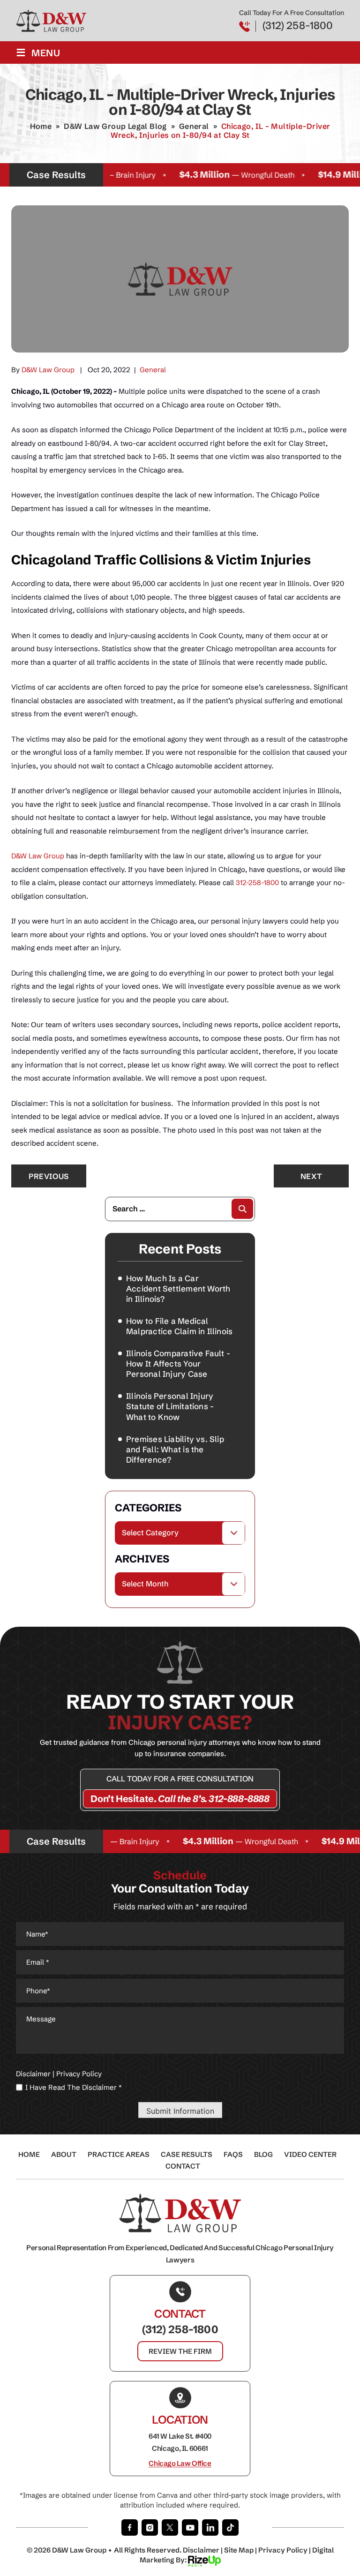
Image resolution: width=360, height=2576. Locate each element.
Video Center (310, 2154)
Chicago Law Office (180, 2463)
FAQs (233, 2154)
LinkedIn (210, 2527)
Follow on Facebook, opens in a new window (130, 2527)
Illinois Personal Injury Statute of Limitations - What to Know (170, 1406)
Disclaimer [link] (201, 2550)
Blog (263, 2154)
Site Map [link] (239, 2550)
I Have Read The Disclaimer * (74, 2087)
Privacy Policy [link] (283, 2550)
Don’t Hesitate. (180, 1799)
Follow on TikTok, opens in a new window (230, 2527)
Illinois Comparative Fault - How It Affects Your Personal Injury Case (178, 1363)
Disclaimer (33, 2074)
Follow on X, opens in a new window (170, 2527)
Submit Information (180, 2111)
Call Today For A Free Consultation (180, 1779)
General (153, 370)
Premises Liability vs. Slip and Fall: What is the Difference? (175, 1449)
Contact (183, 2166)
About (64, 2154)
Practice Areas (119, 2154)
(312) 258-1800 (298, 26)
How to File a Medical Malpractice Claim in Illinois (179, 1326)
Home (29, 2154)
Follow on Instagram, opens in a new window (150, 2527)
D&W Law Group (48, 370)
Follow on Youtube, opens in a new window (190, 2527)
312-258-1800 (257, 882)
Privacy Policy (79, 2074)
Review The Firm (180, 2351)
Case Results (187, 2154)
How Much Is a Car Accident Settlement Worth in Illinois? (178, 1288)
